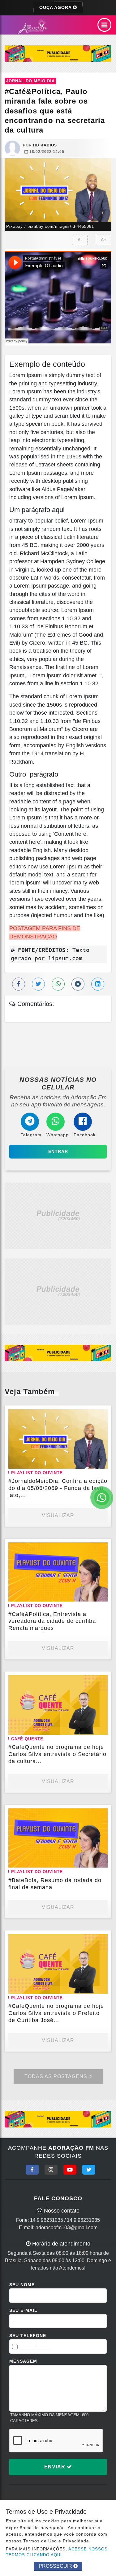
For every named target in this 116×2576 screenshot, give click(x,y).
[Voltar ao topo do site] (107, 1417)
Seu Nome (22, 2285)
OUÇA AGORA (56, 7)
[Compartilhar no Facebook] (19, 984)
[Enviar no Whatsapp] (58, 984)
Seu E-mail (23, 2310)
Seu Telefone (28, 2336)
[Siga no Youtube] (70, 2170)
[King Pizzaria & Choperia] (58, 53)
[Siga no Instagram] (51, 2170)
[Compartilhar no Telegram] (78, 984)
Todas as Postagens (57, 2076)
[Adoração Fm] (34, 27)
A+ (104, 240)
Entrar (58, 1151)
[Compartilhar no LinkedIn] (98, 984)
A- (80, 240)
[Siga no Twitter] (89, 2170)
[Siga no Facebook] (32, 2170)
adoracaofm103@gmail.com (67, 2227)
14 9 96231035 (47, 2220)
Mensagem (23, 2361)
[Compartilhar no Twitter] (38, 984)
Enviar (56, 2467)
